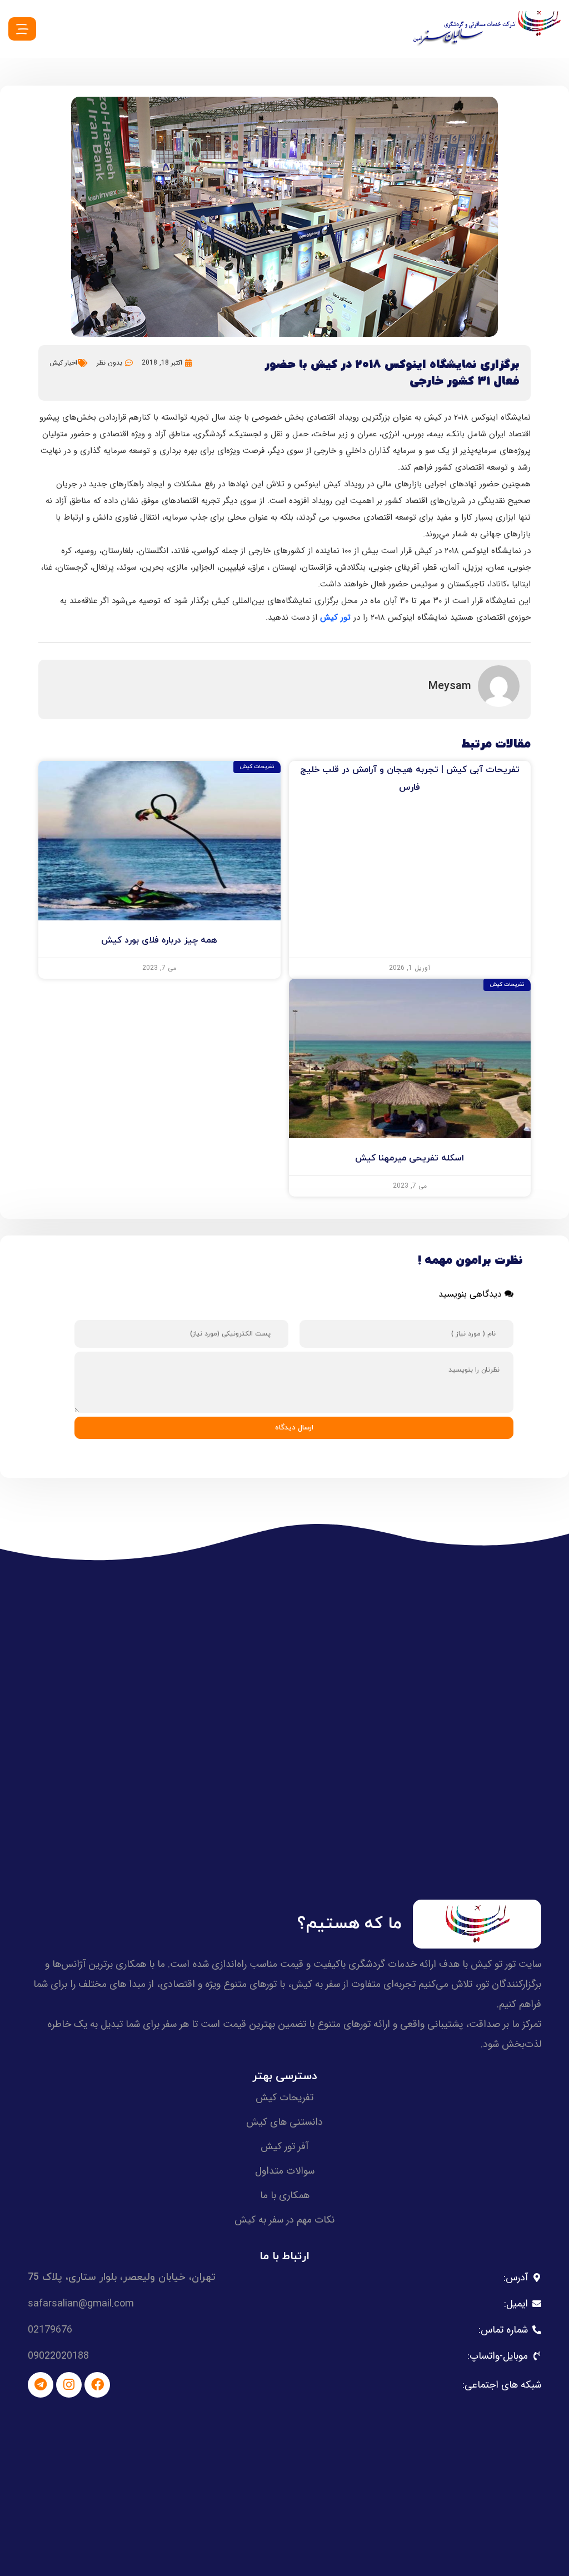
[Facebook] (97, 2385)
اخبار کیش (63, 363)
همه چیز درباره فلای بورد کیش (159, 940)
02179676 (50, 2330)
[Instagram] (69, 2385)
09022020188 (58, 2356)
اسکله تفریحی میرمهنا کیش (410, 1158)
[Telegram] (41, 2385)
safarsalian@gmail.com (81, 2304)
